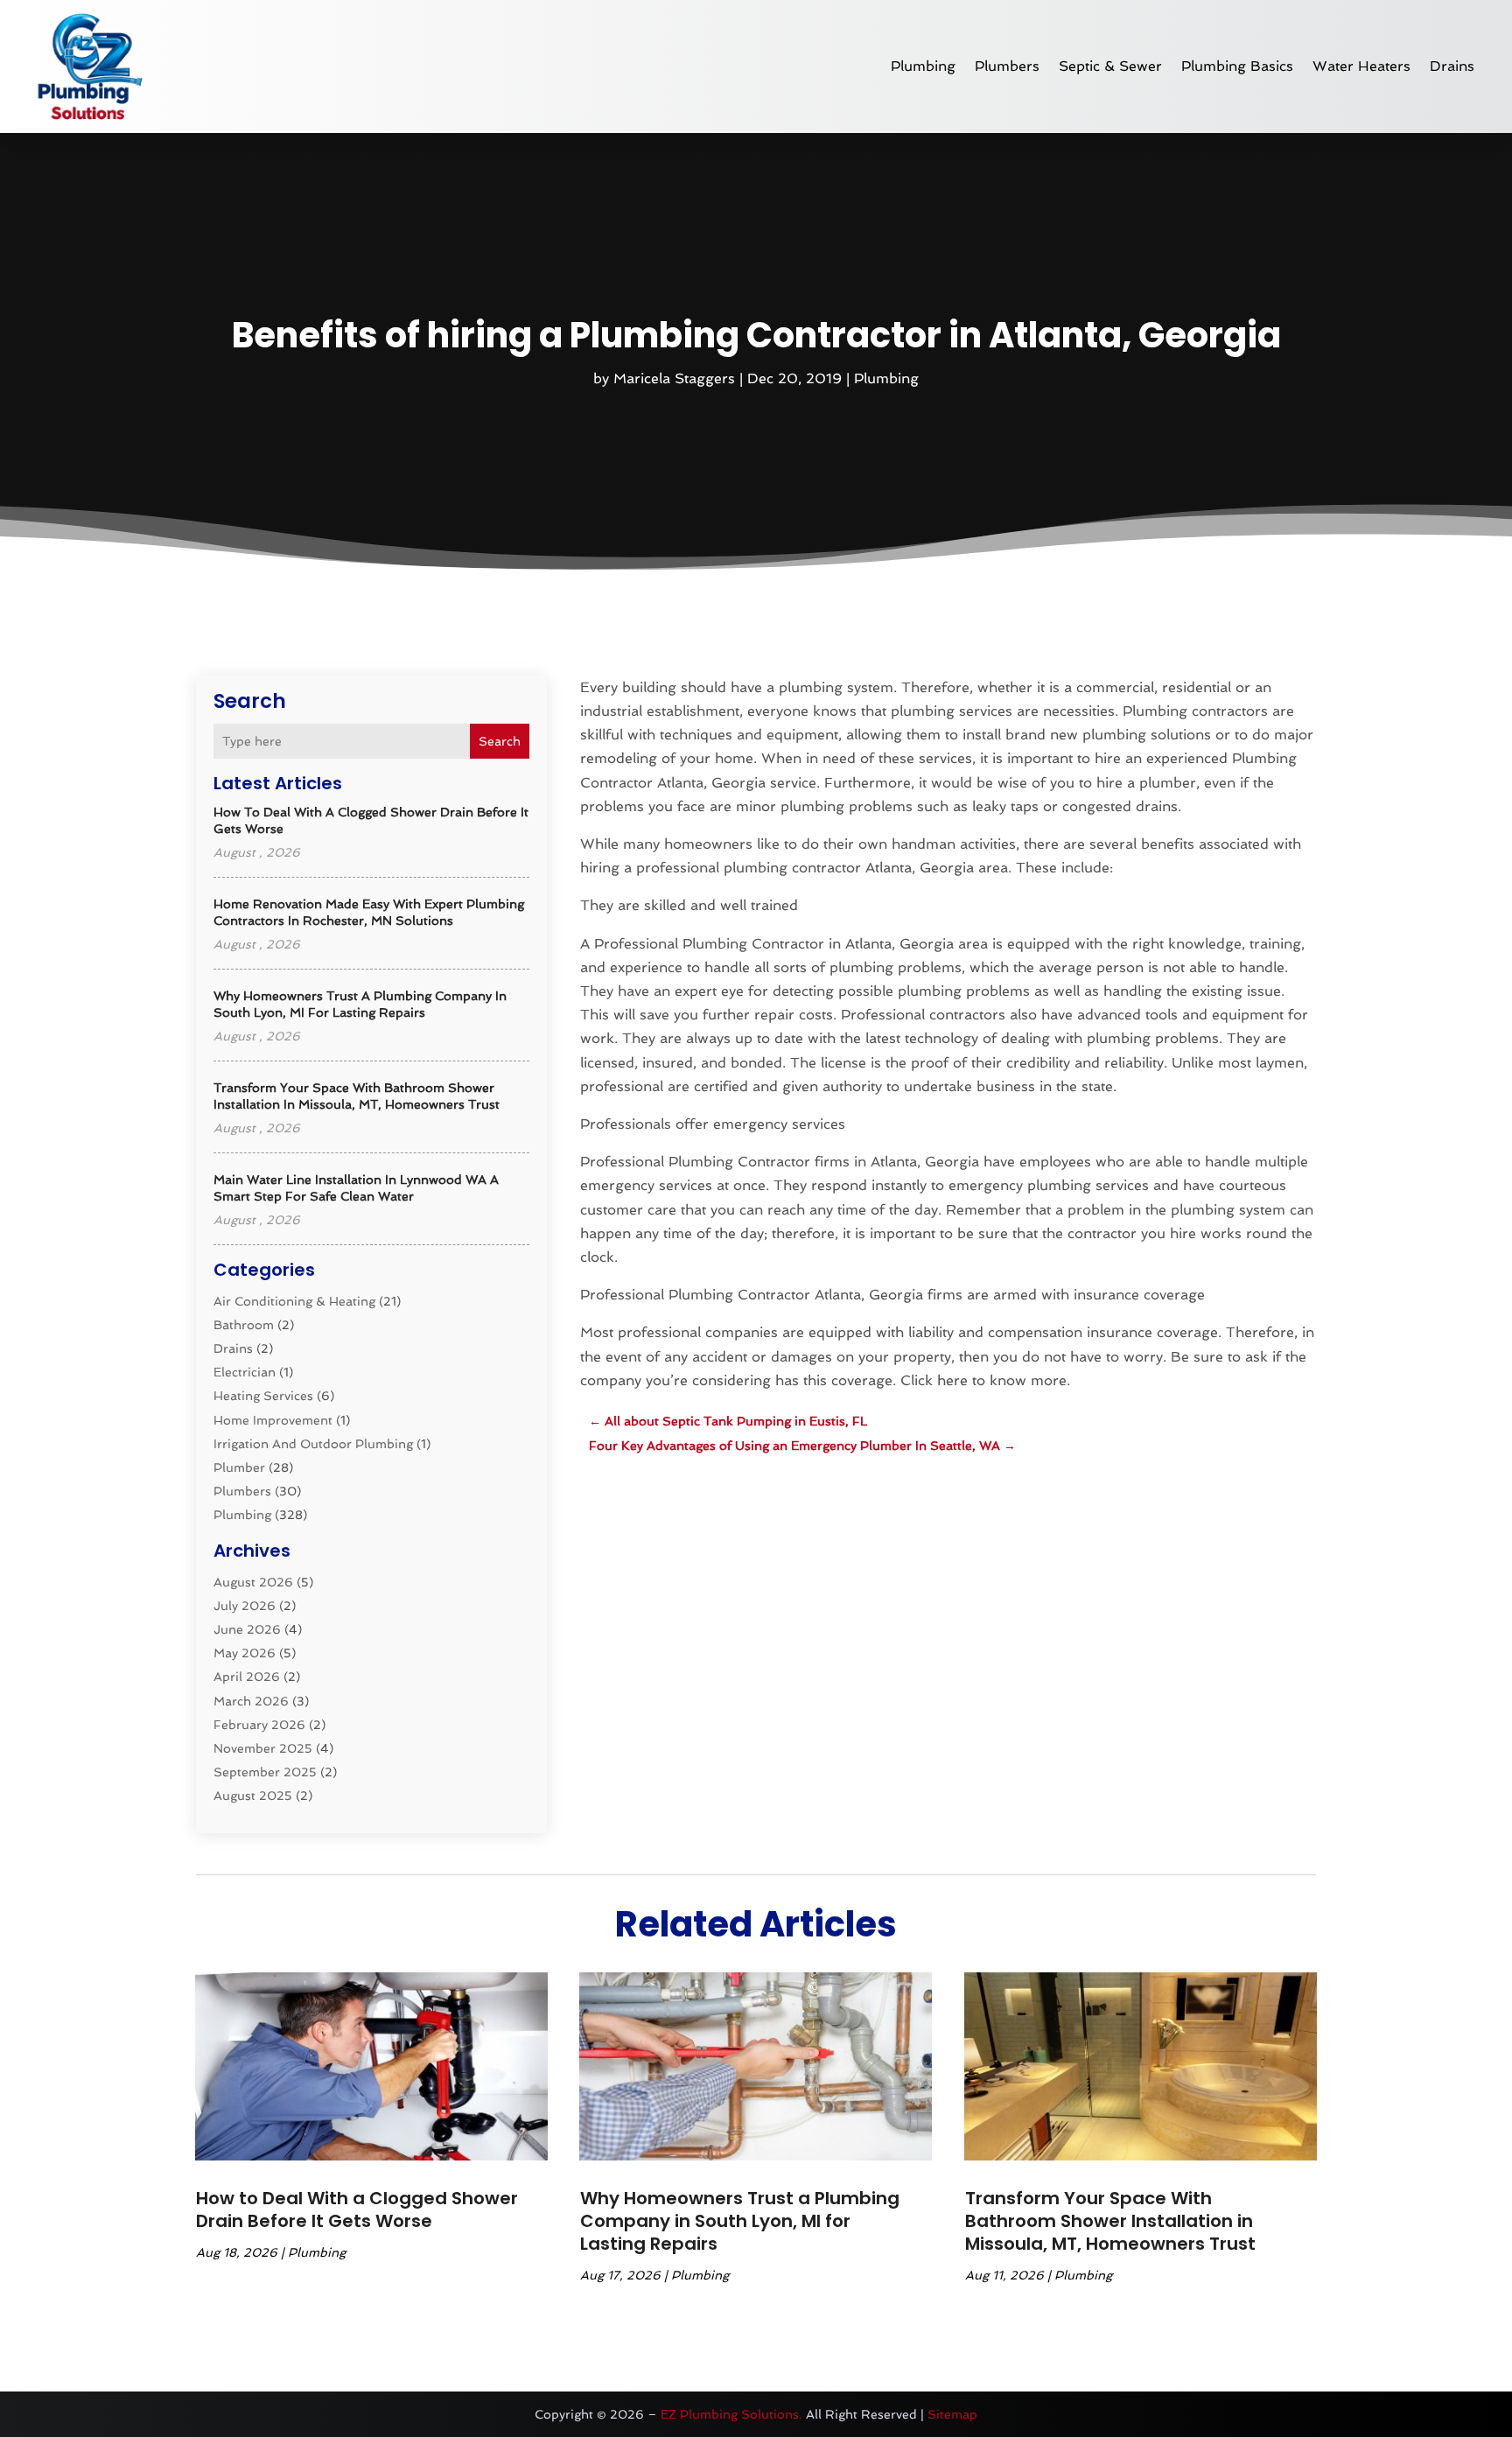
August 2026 (253, 1582)
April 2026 (247, 1677)
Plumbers (1007, 66)
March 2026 (251, 1701)
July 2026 (245, 1606)
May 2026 (245, 1653)
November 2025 (263, 1748)
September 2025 (265, 1772)
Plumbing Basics (1237, 66)
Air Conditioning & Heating (294, 1301)
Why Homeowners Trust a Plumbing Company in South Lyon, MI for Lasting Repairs (740, 2221)
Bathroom (244, 1325)
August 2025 (253, 1796)
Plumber (239, 1467)
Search (500, 741)
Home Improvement (273, 1420)
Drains (1452, 66)
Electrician (245, 1372)
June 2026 (247, 1629)
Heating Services (263, 1396)
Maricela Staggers (674, 378)
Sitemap (952, 2414)
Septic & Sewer (1110, 66)
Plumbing (923, 66)
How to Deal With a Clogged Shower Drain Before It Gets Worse (357, 2209)
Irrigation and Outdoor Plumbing (313, 1444)
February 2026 (259, 1725)
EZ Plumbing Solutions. (731, 2414)
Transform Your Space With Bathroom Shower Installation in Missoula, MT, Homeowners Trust (1110, 2221)
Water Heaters (1361, 66)
